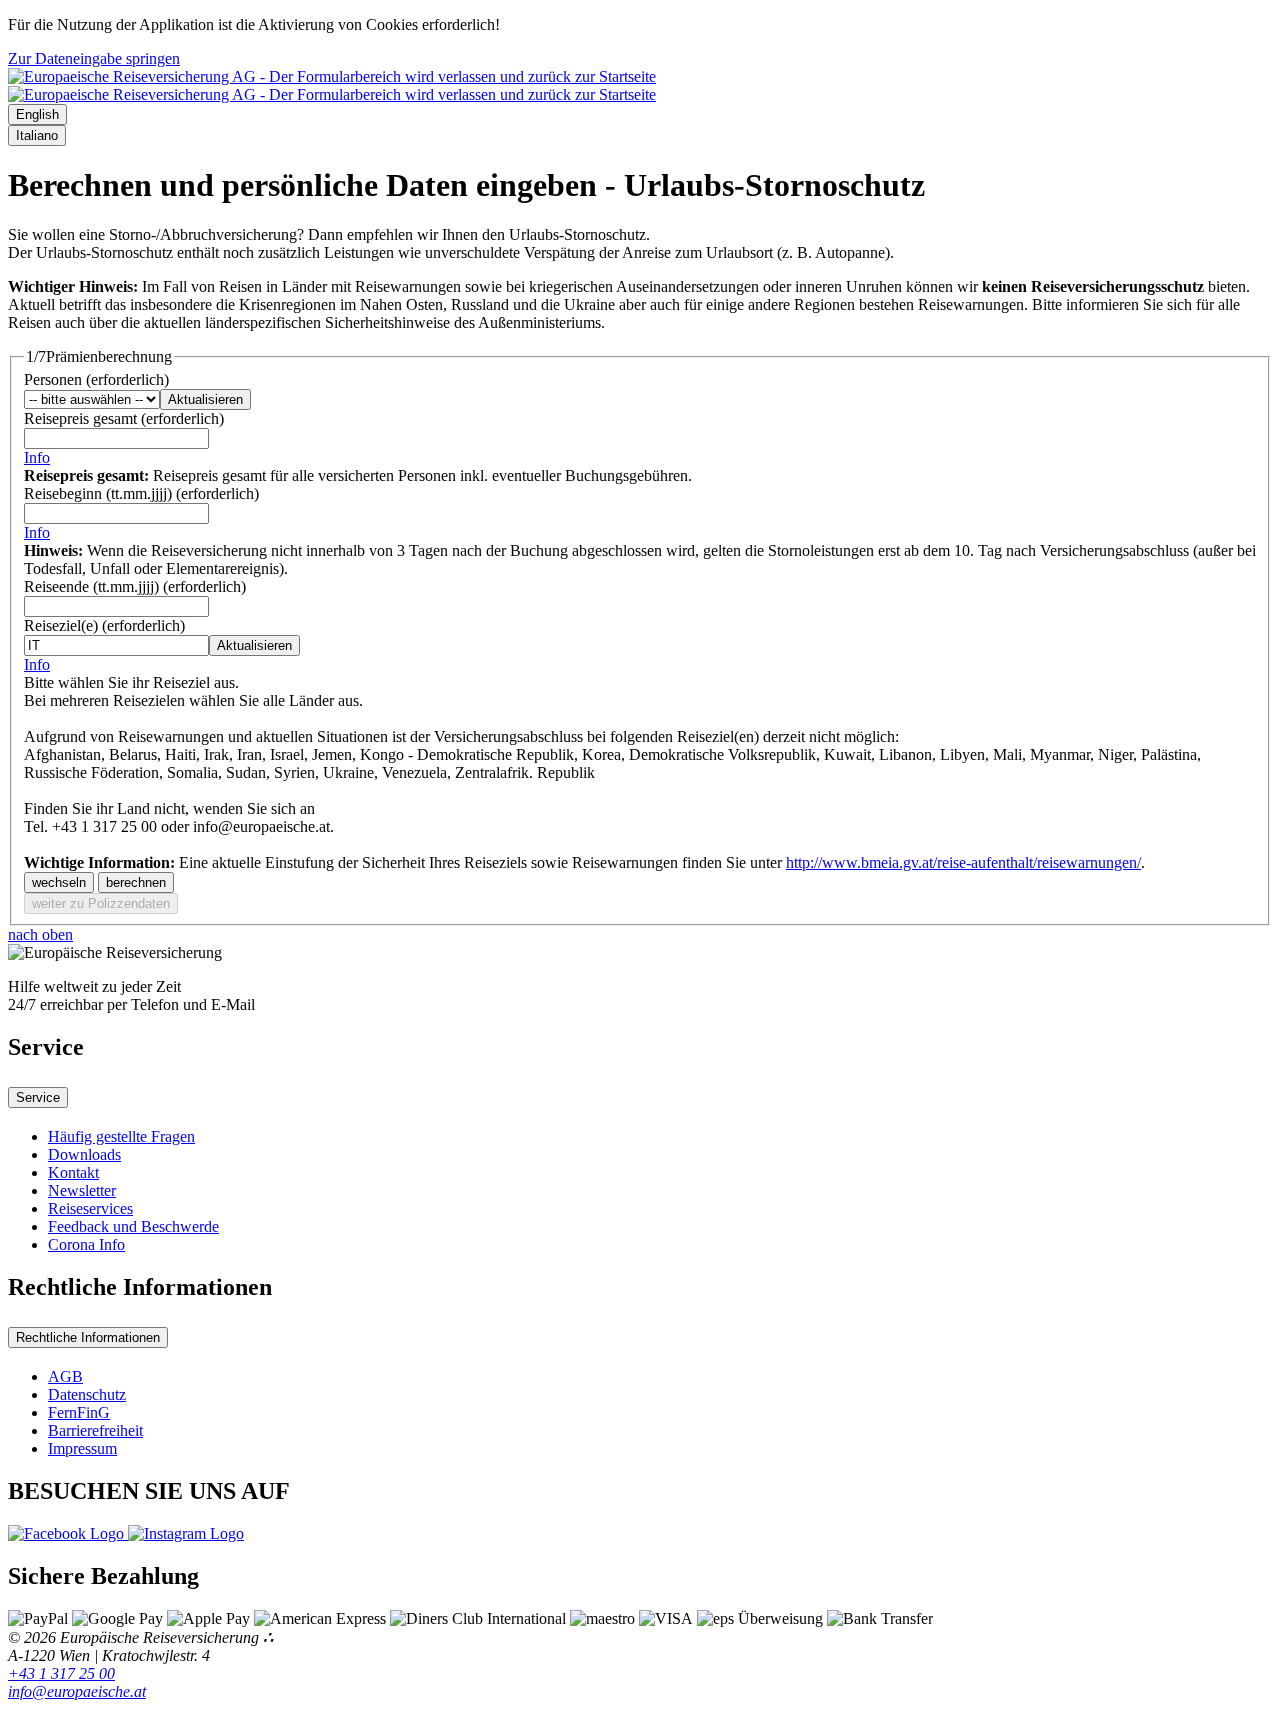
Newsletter (82, 1190)
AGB (65, 1376)
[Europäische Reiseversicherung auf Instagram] (186, 1533)
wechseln (59, 882)
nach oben (40, 934)
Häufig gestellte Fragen (121, 1136)
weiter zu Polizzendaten (101, 903)
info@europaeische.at (77, 1691)
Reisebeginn (141, 493)
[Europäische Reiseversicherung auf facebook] (68, 1533)
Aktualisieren (205, 399)
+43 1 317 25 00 (61, 1673)
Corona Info (86, 1244)
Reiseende (135, 586)
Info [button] (37, 457)
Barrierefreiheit (95, 1430)
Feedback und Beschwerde (133, 1226)
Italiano (37, 135)
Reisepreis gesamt (124, 418)
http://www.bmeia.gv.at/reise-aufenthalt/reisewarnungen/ (963, 862)
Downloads (84, 1154)
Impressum (82, 1448)
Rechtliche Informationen (88, 1337)
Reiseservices (90, 1208)
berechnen (136, 882)
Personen (96, 379)
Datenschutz (87, 1394)
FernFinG (79, 1412)
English (37, 114)
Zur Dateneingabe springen (94, 58)
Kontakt (73, 1172)
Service (38, 1097)
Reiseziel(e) (104, 625)
